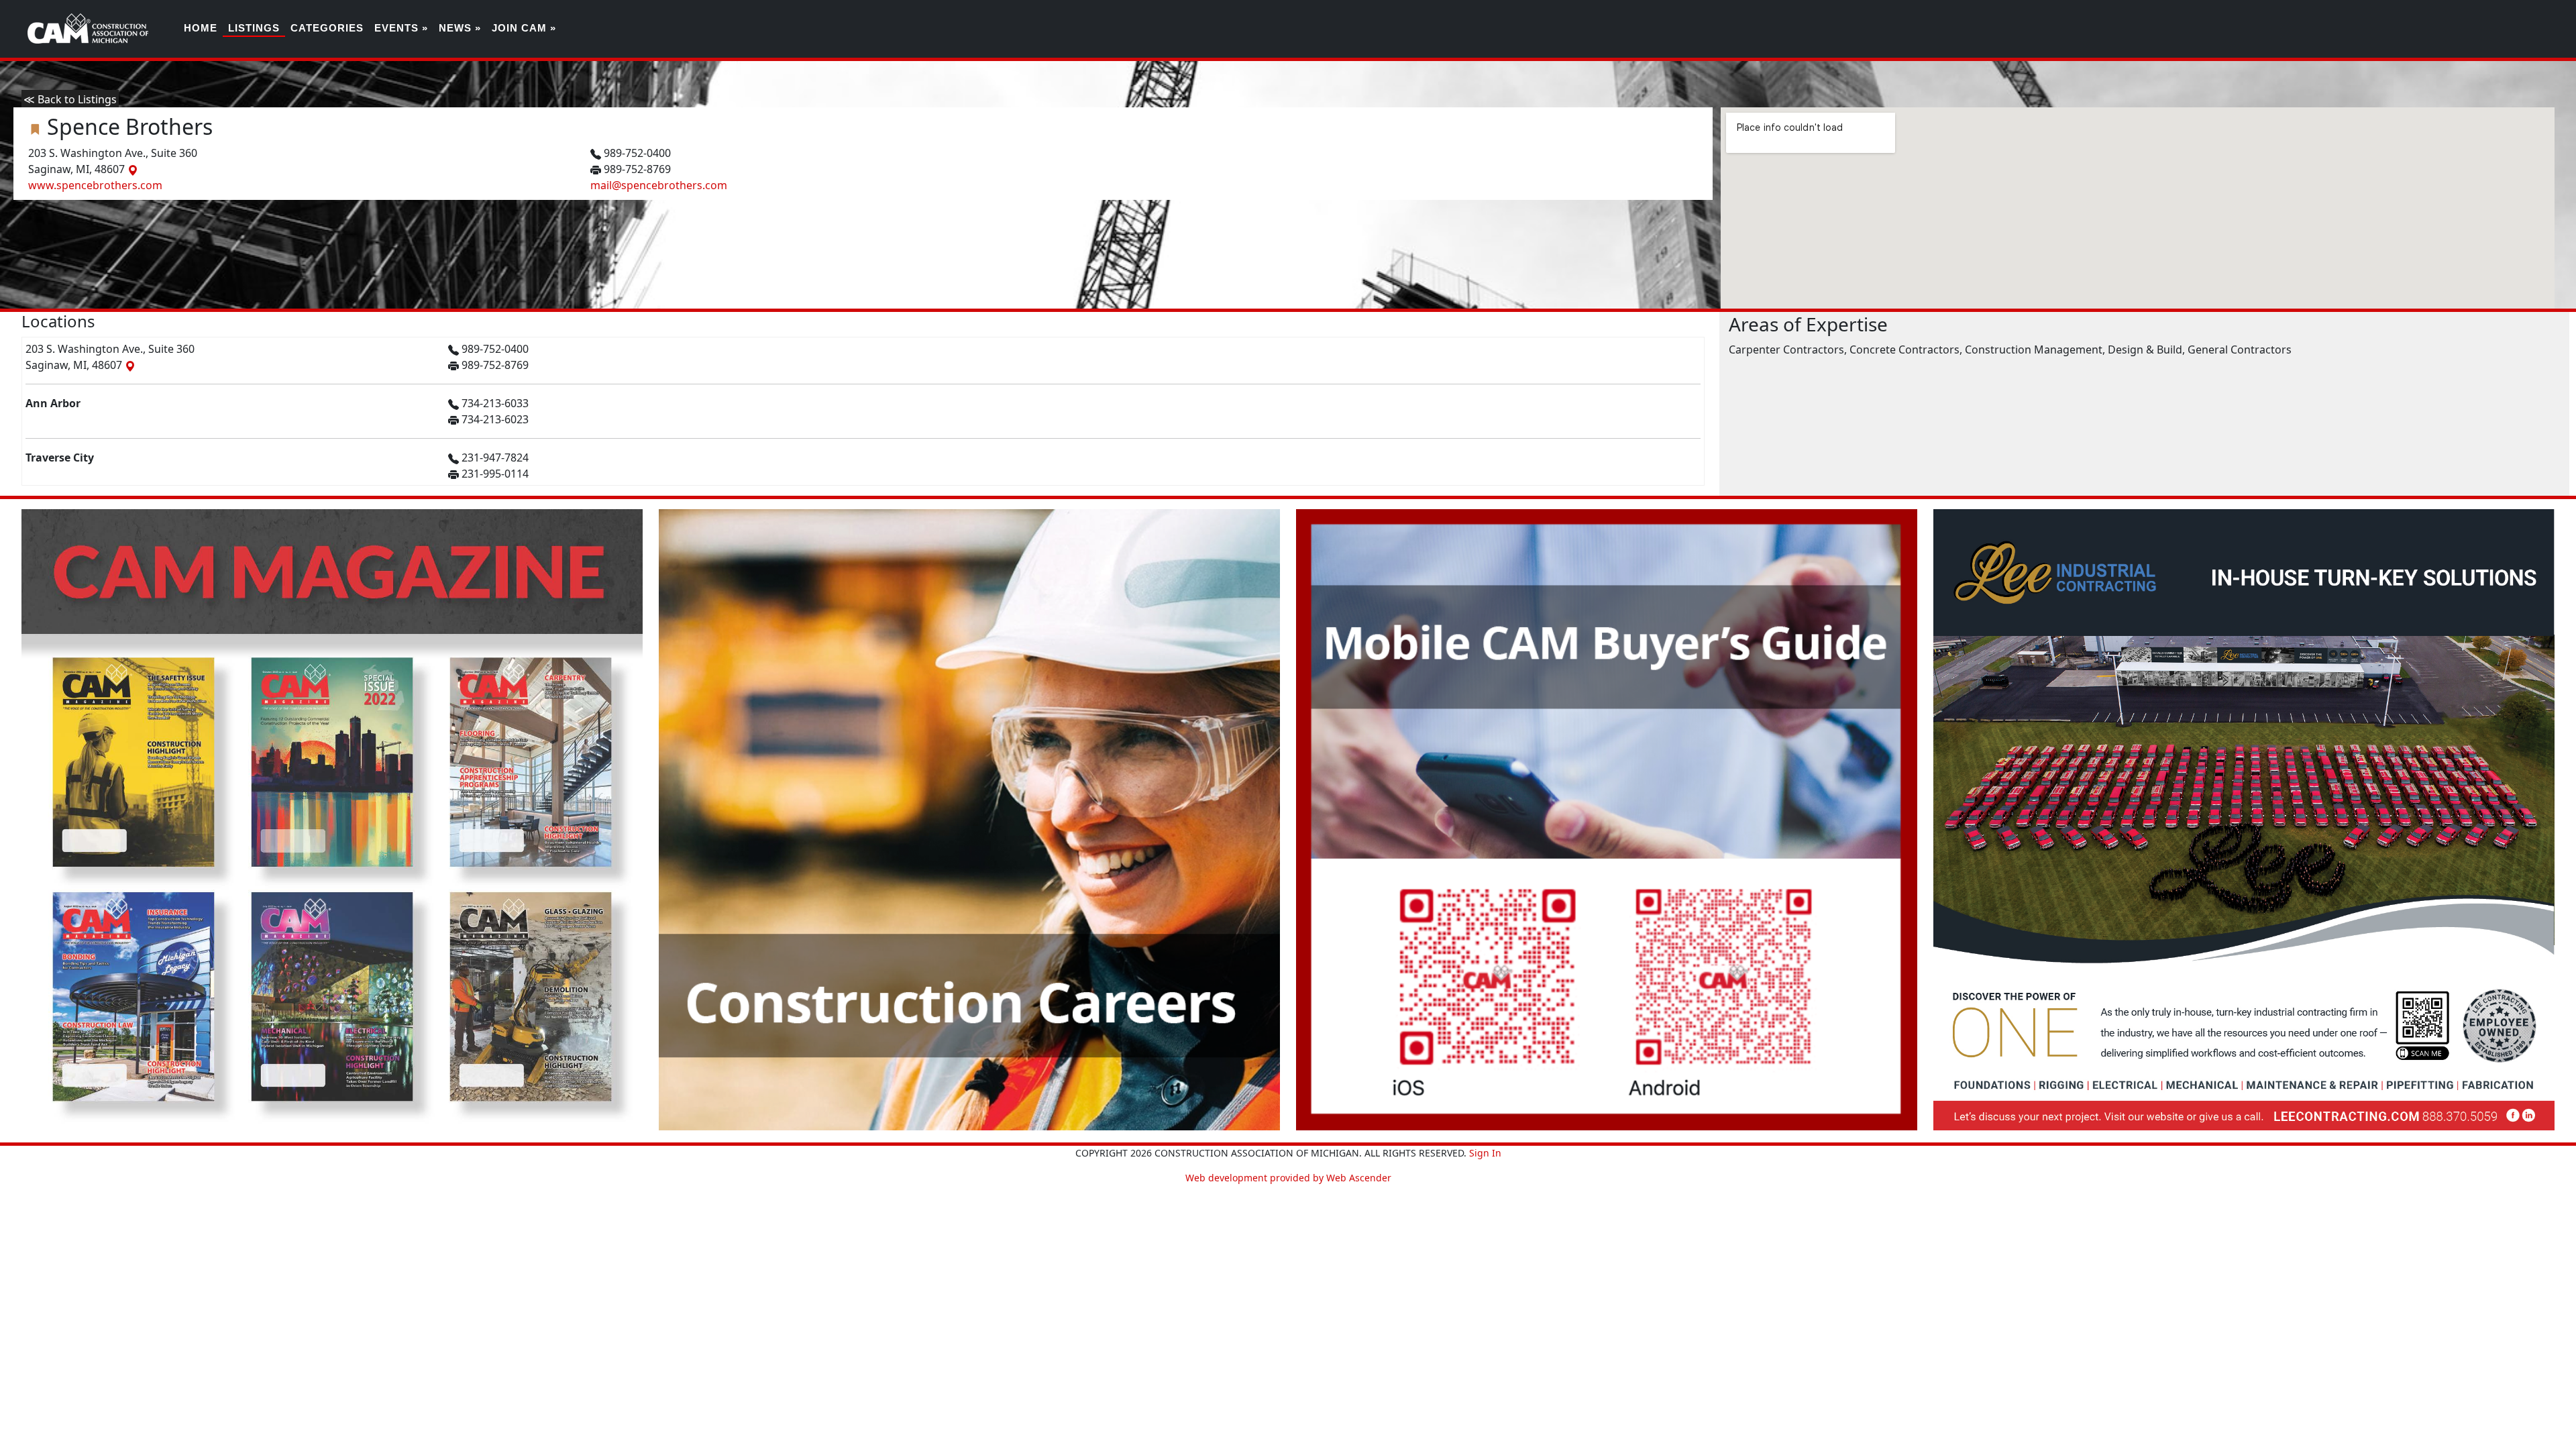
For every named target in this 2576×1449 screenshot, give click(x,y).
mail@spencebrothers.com (659, 185)
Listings (254, 28)
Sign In (1485, 1153)
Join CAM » (524, 28)
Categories (327, 28)
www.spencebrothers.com (95, 185)
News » (460, 28)
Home (201, 28)
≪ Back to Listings (70, 99)
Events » (401, 28)
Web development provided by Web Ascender (1288, 1178)
